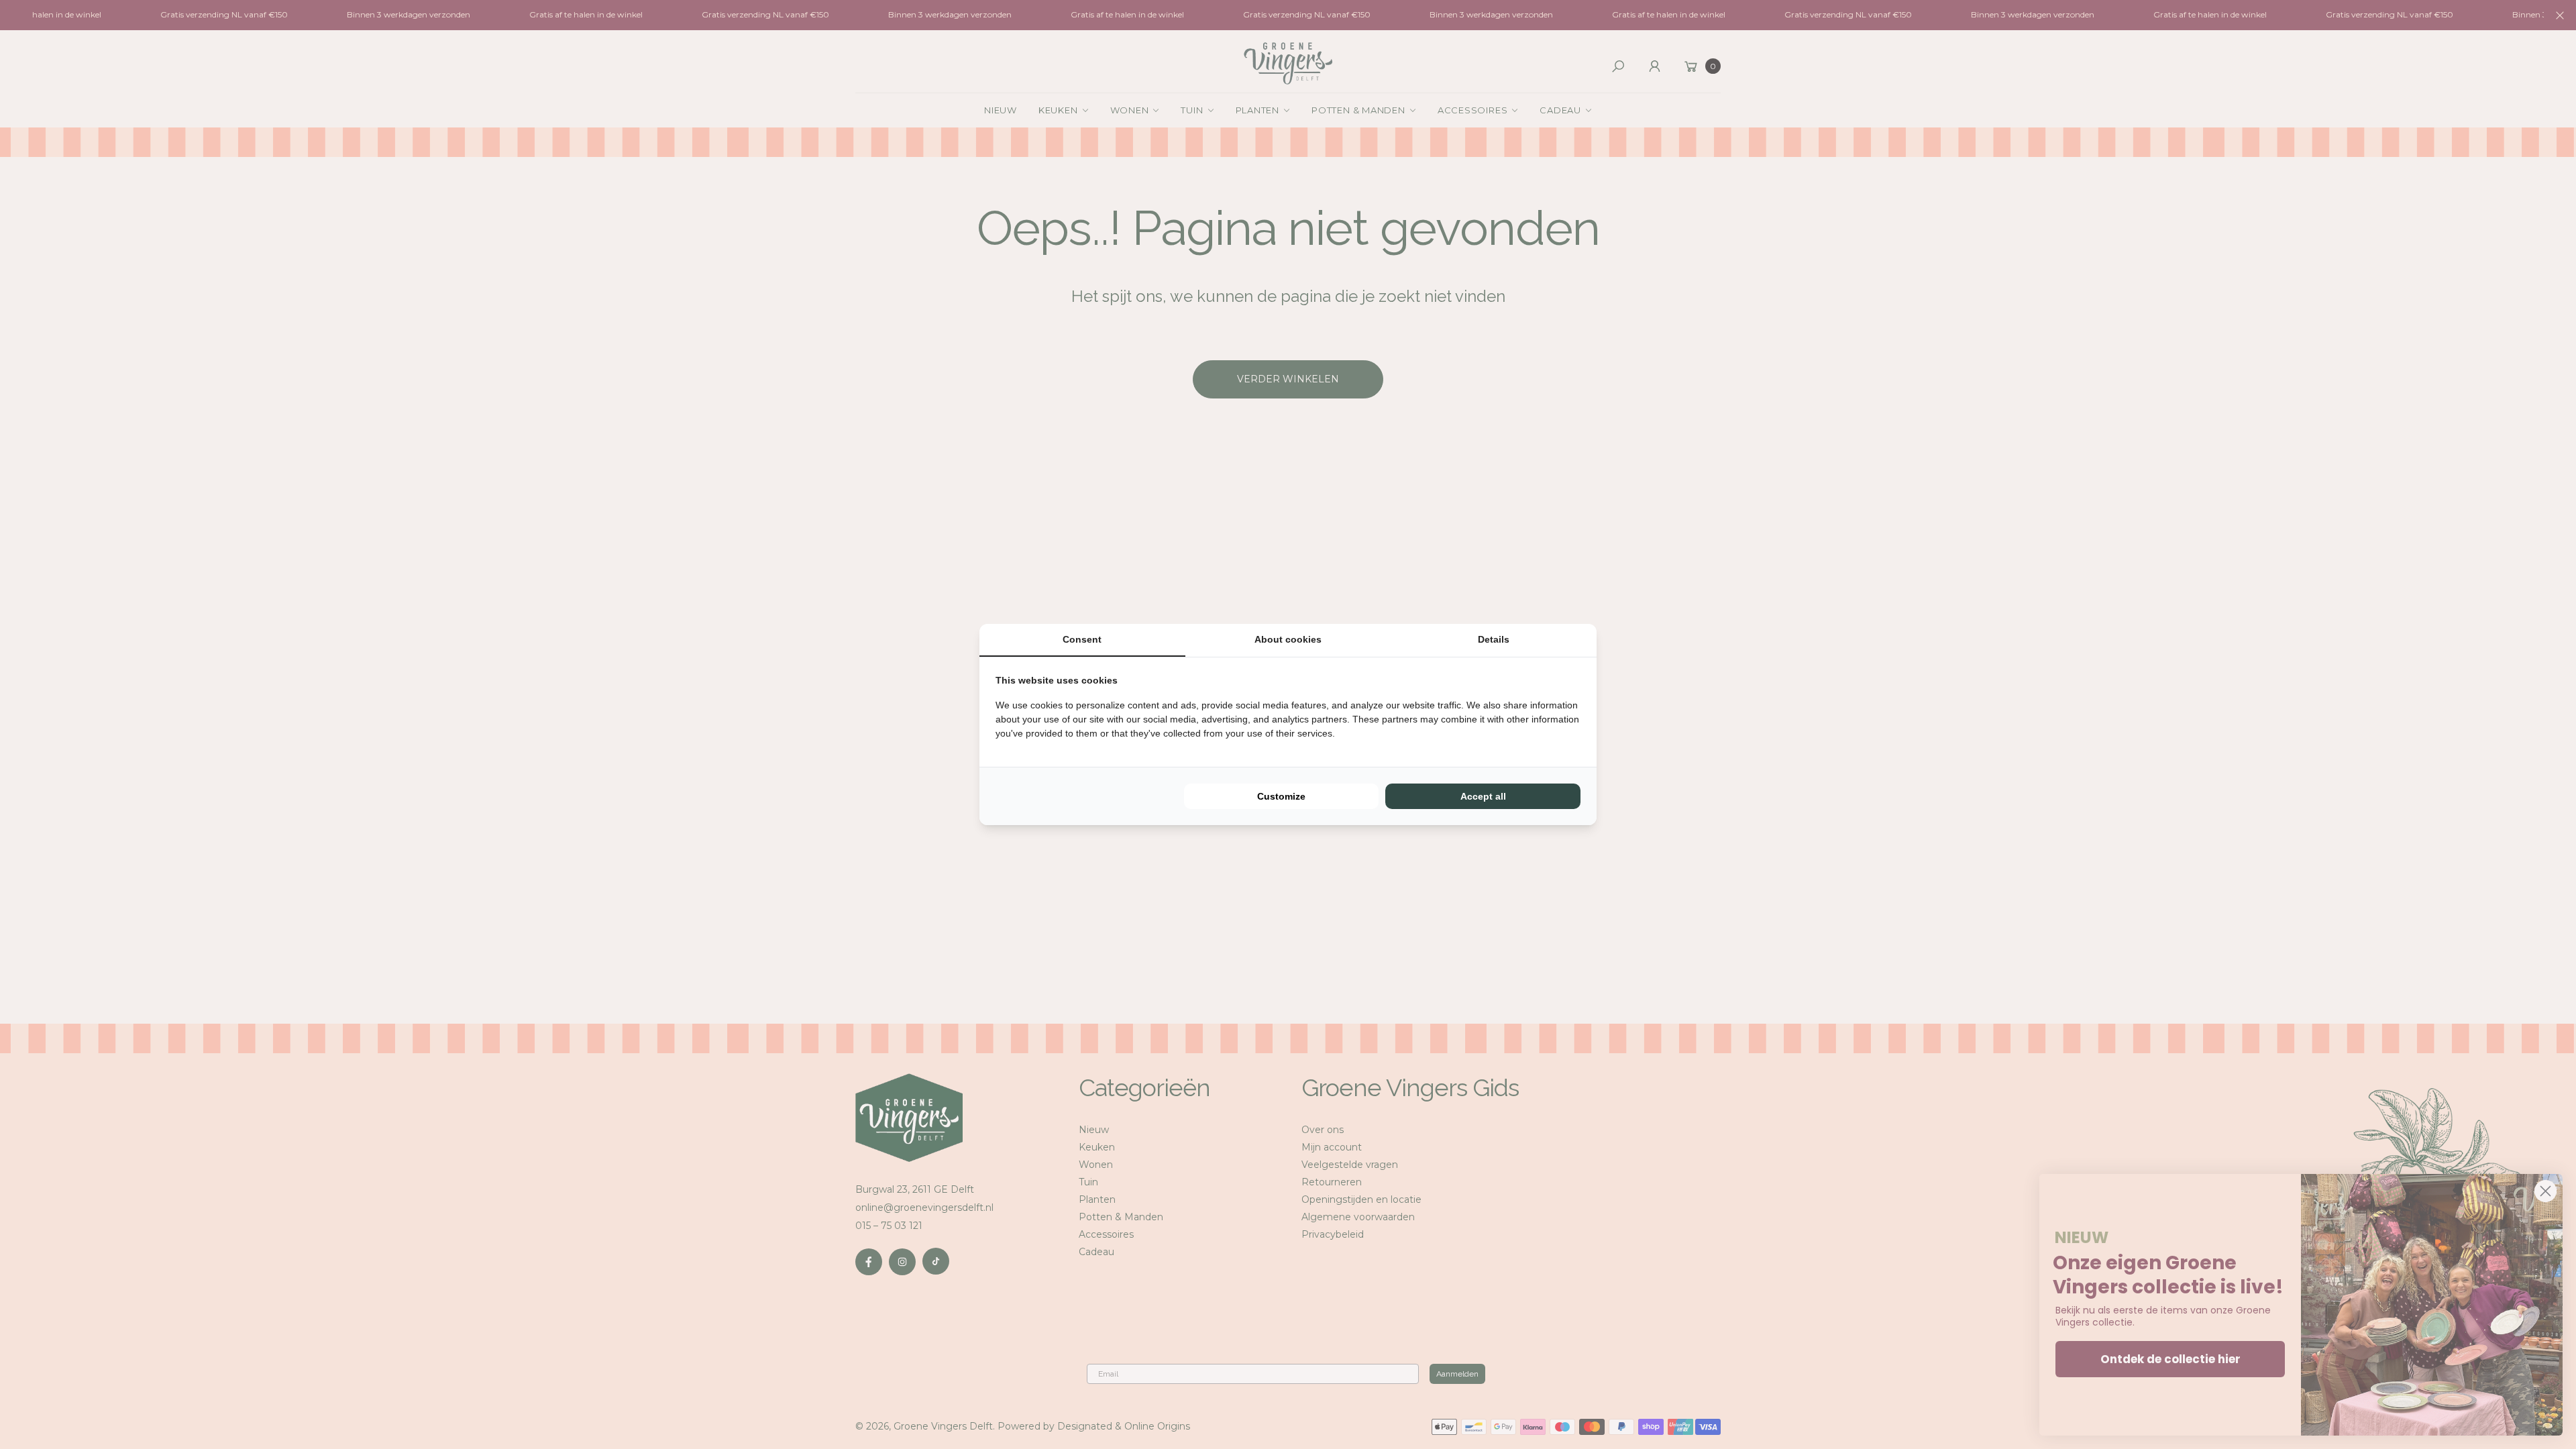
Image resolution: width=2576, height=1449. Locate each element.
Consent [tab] (1082, 639)
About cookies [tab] (1288, 639)
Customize (1281, 796)
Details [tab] (1494, 639)
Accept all (1483, 796)
